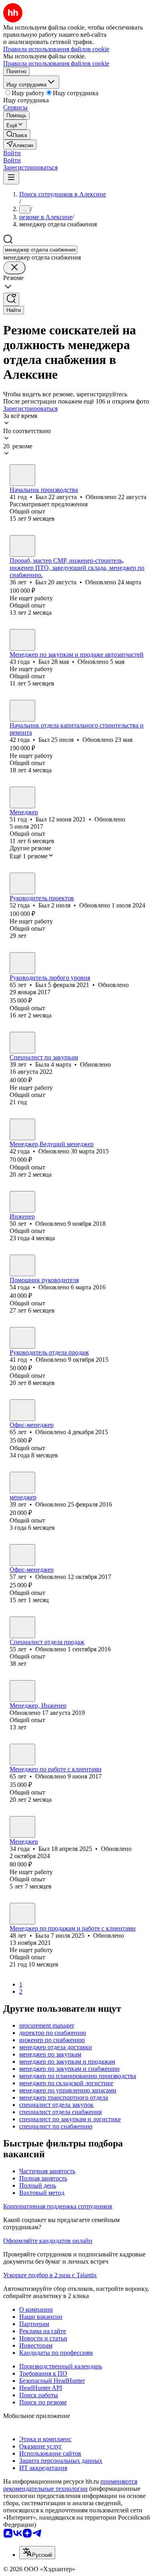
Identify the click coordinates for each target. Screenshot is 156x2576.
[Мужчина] (22, 475)
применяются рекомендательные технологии (70, 2485)
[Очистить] (14, 268)
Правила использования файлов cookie (56, 63)
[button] (12, 153)
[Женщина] (22, 1043)
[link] (17, 135)
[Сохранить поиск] (11, 299)
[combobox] (40, 250)
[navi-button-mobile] (11, 178)
